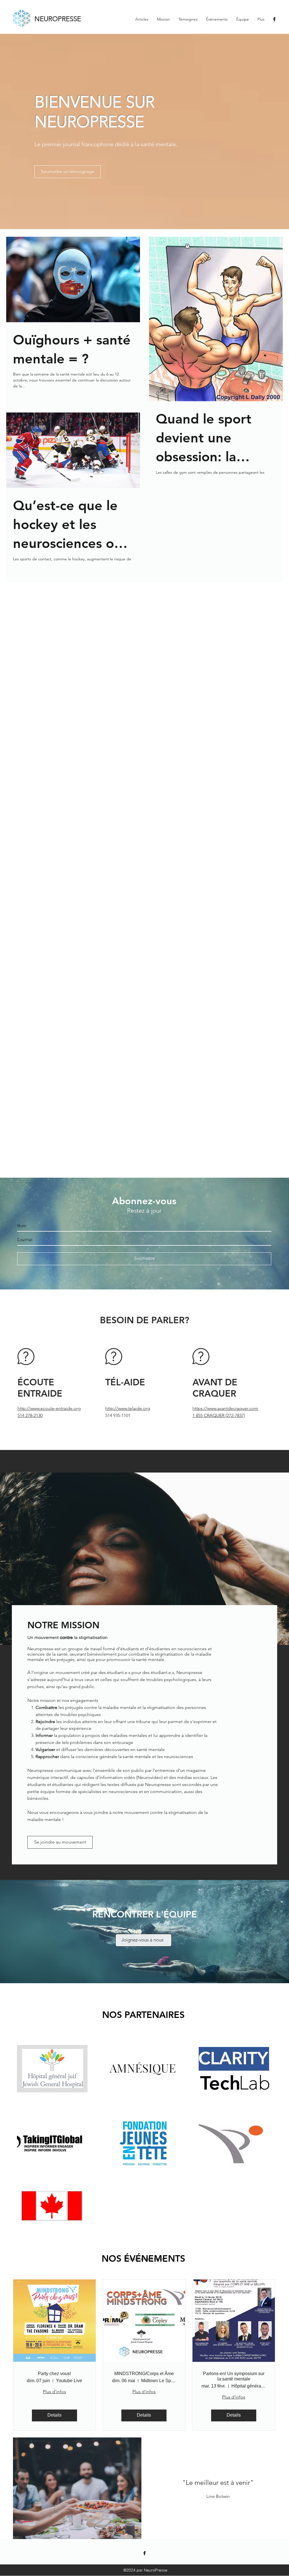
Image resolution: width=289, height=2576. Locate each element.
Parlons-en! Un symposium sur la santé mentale (234, 2376)
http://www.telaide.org (128, 1408)
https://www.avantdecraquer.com (225, 1408)
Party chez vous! (54, 2374)
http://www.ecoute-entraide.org (49, 1408)
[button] (77, 2488)
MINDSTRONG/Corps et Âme (144, 2374)
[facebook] (274, 19)
